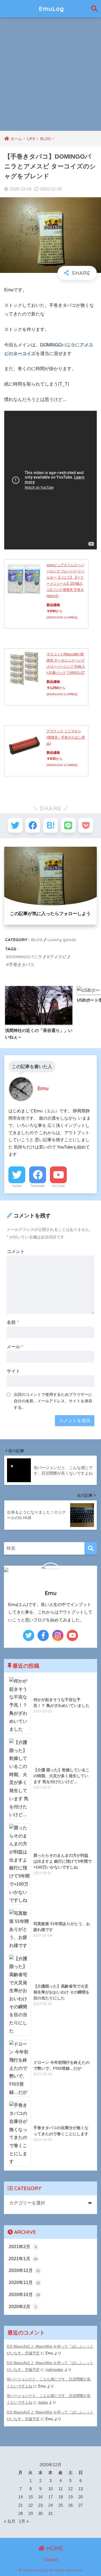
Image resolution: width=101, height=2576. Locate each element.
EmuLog (51, 9)
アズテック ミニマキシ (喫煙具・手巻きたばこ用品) (66, 737)
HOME (54, 2548)
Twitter (17, 1186)
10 (50, 2489)
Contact (51, 2560)
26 (70, 2505)
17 (50, 2497)
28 (20, 2514)
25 (61, 2505)
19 (70, 2497)
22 (31, 2505)
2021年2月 (23, 2247)
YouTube (58, 1186)
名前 (13, 1322)
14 (20, 2497)
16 (40, 2497)
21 (20, 2505)
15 (31, 2497)
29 (31, 2514)
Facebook (38, 1186)
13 (81, 2489)
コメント (16, 1251)
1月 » (24, 2521)
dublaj (43, 2402)
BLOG (37, 940)
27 (81, 2505)
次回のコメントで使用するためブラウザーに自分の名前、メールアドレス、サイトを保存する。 (53, 1401)
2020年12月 (24, 2270)
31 (50, 2514)
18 (61, 2497)
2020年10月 (24, 2295)
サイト (13, 1371)
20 (81, 2497)
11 (60, 2489)
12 (70, 2489)
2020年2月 (23, 2307)
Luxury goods (62, 940)
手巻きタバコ (22, 965)
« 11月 (10, 2521)
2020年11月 (24, 2283)
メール (15, 1347)
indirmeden (54, 2370)
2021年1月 (23, 2259)
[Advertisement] (50, 78)
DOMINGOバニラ (26, 957)
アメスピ (58, 957)
